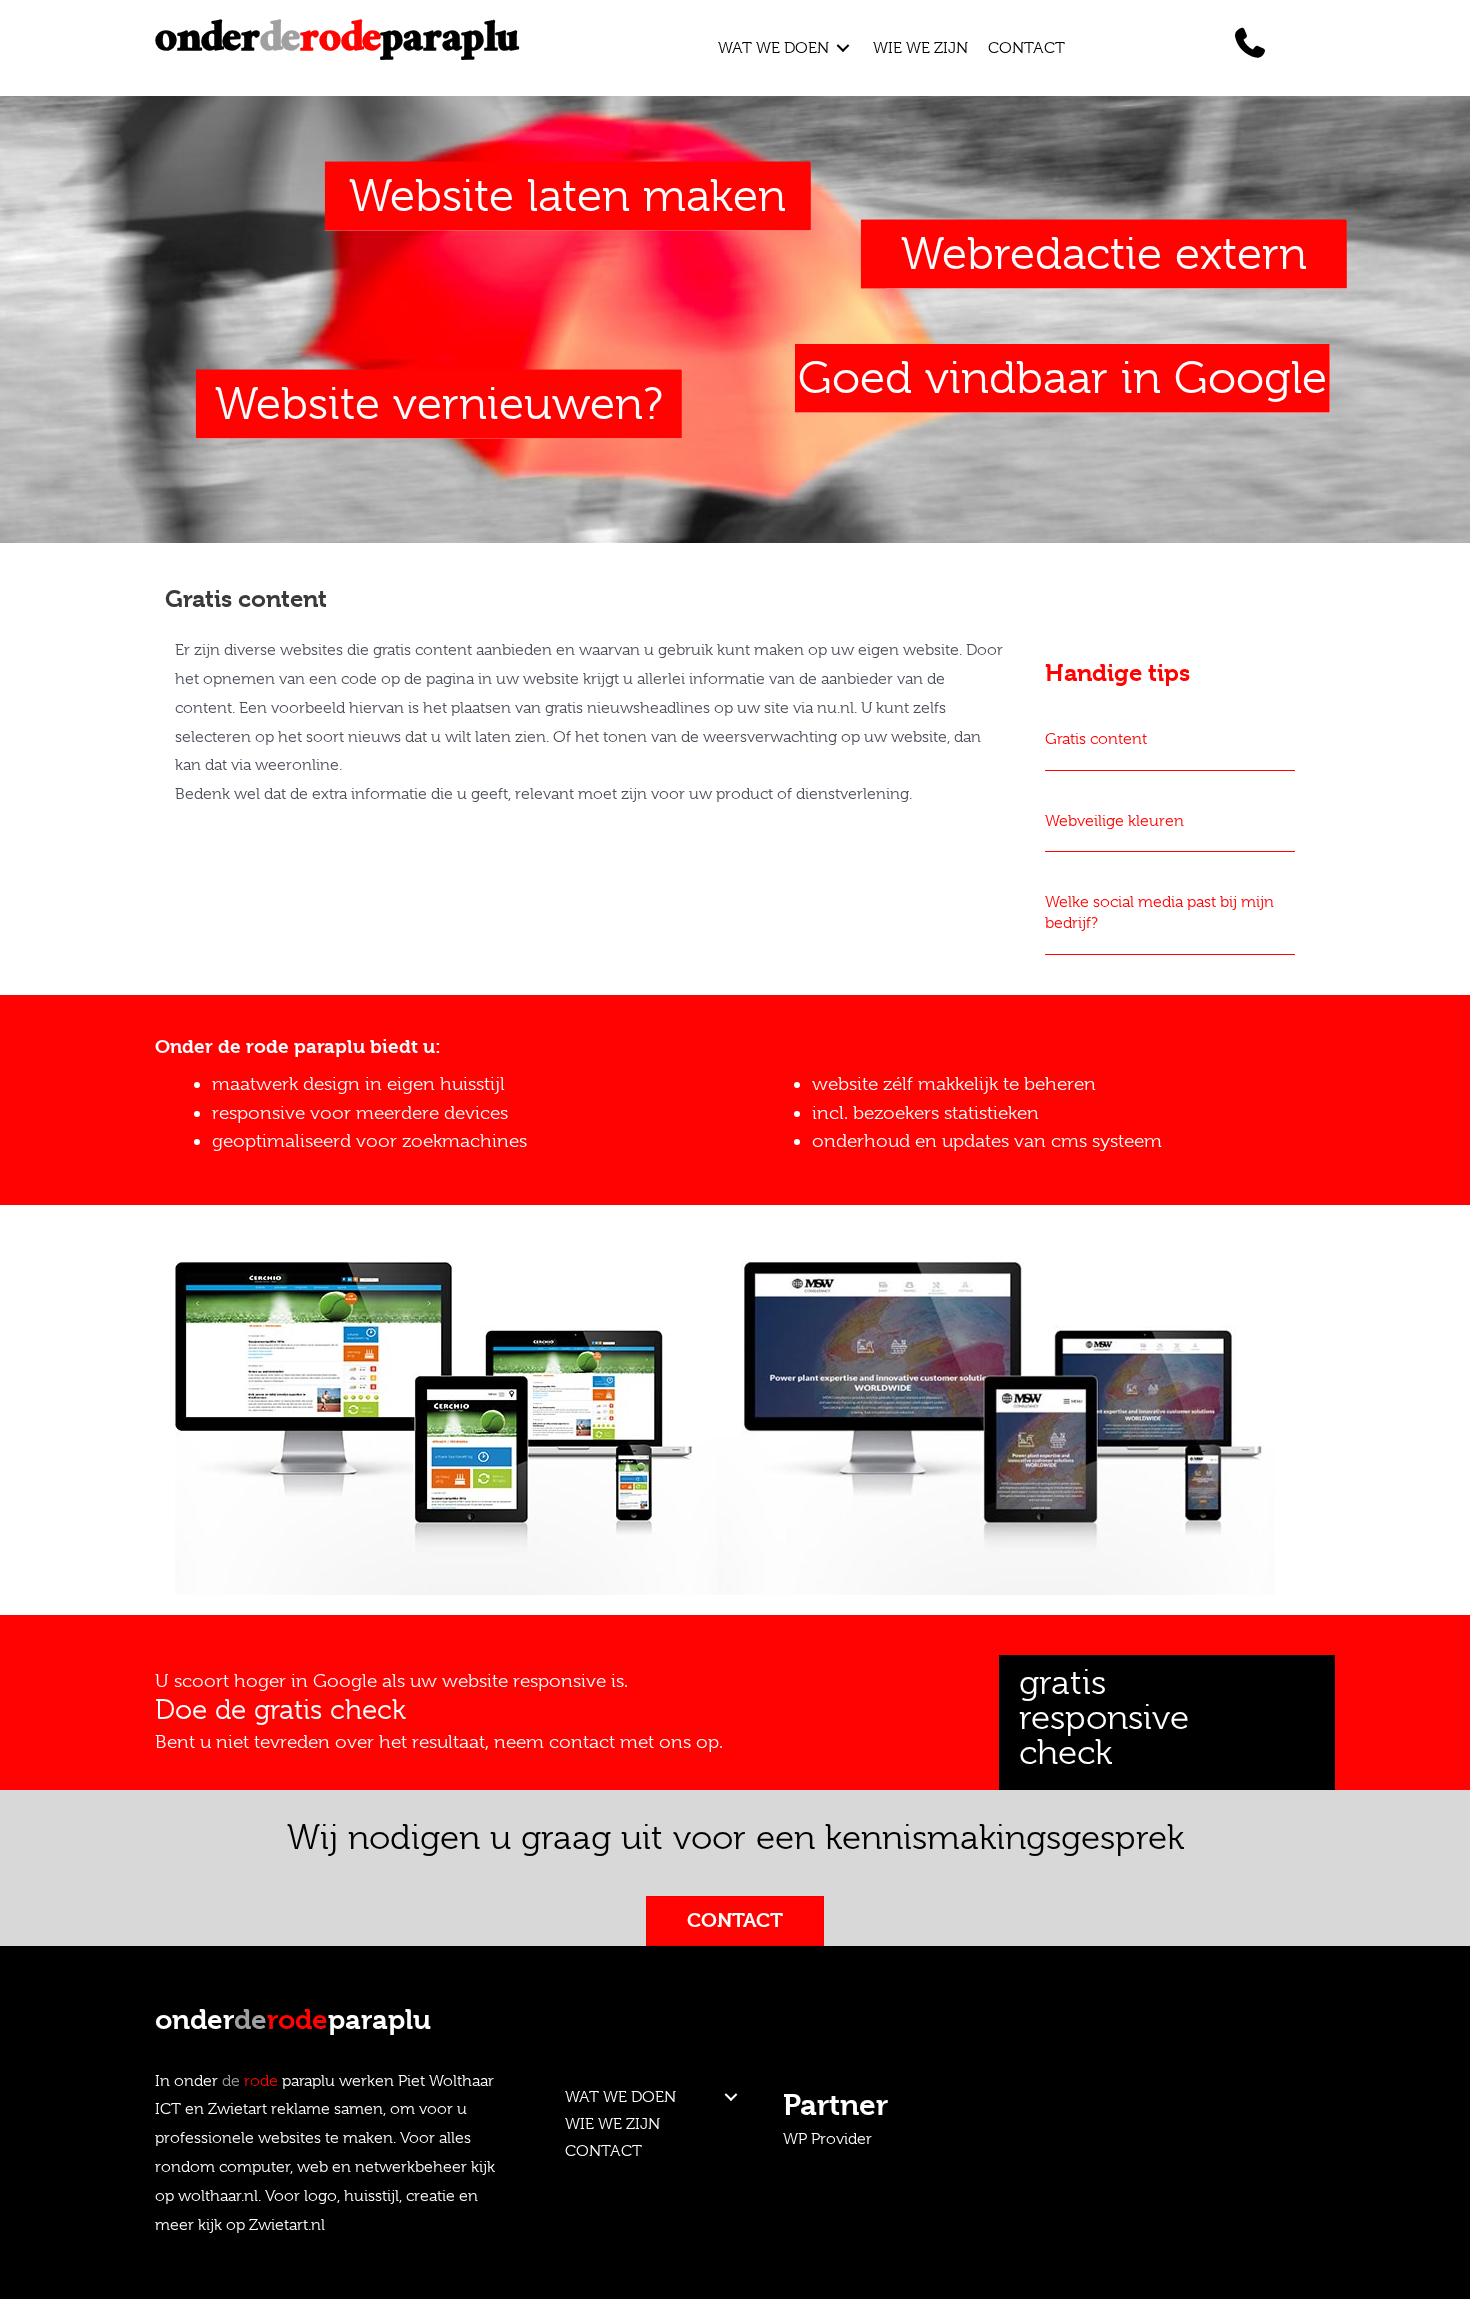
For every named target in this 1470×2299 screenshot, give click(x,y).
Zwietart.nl (287, 2225)
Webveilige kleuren (1114, 821)
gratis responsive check (1104, 1717)
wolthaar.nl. (219, 2196)
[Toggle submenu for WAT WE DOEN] (843, 47)
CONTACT (603, 2151)
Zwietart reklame (269, 2109)
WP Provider (827, 2139)
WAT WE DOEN (620, 2097)
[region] (735, 1420)
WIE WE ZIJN (612, 2124)
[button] (731, 2097)
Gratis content (1096, 739)
